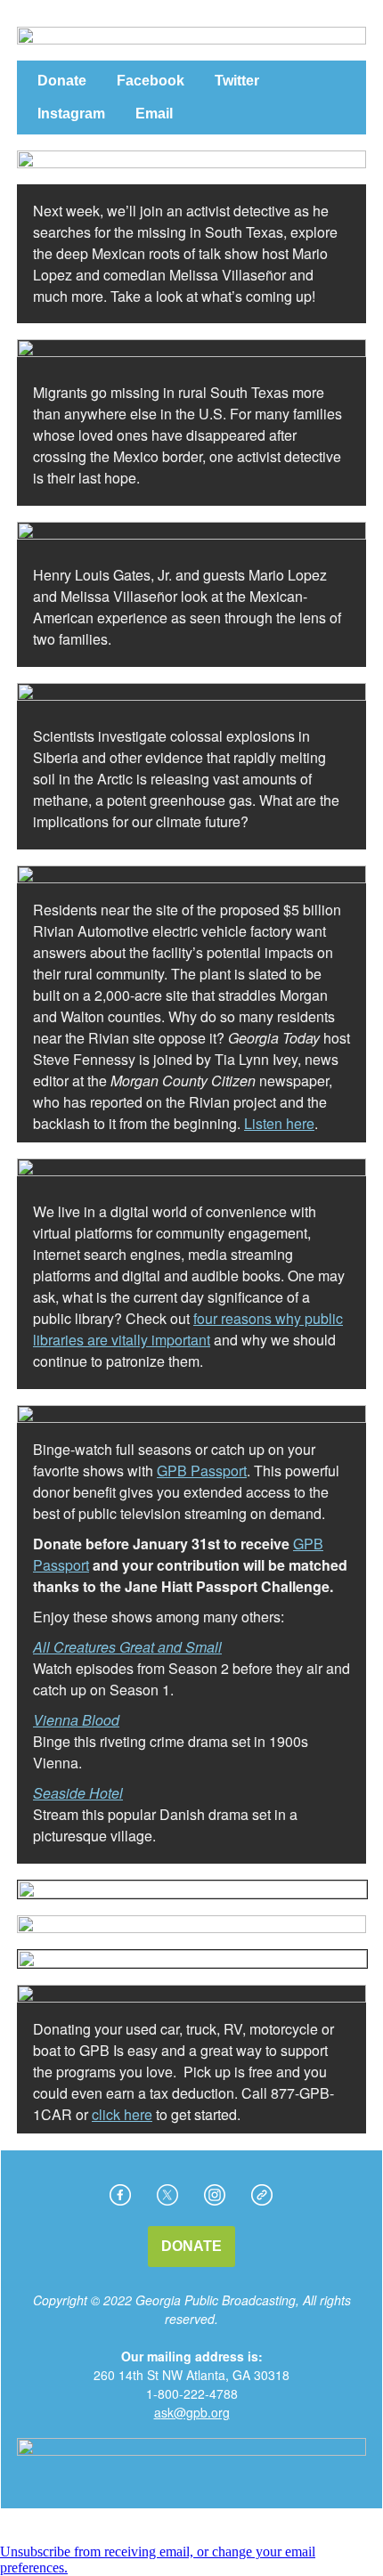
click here (122, 2114)
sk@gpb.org (196, 2412)
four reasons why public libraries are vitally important (188, 1329)
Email (154, 114)
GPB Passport (202, 1471)
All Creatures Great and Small (127, 1647)
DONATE (191, 2247)
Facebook (151, 81)
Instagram (71, 114)
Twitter (237, 81)
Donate (62, 81)
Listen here (279, 1123)
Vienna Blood (76, 1720)
